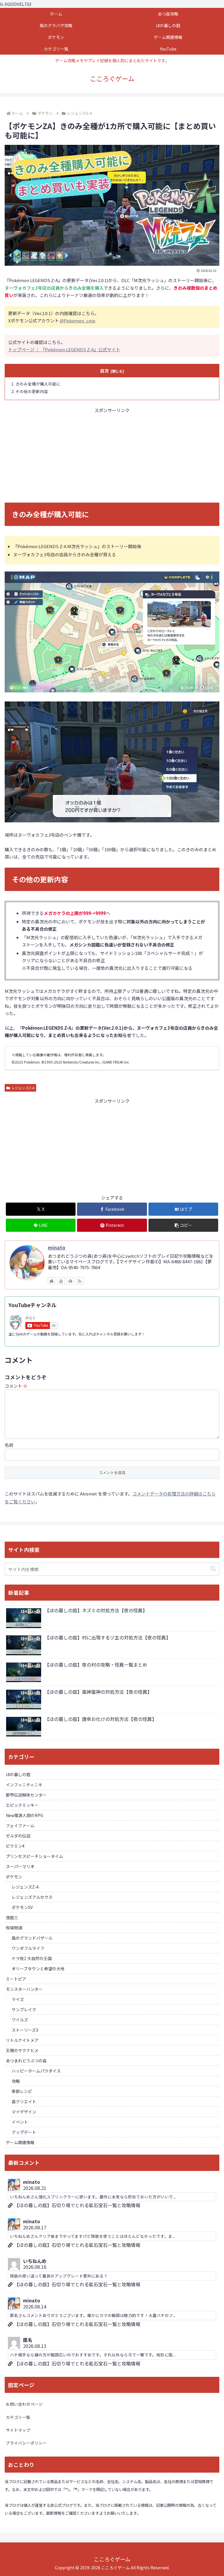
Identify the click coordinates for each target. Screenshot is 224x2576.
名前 (9, 1445)
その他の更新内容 (32, 391)
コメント (16, 1386)
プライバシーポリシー (26, 2443)
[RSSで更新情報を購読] (80, 1281)
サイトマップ (18, 2430)
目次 (104, 371)
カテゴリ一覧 (18, 2417)
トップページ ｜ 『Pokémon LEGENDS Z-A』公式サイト (64, 349)
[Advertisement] (112, 455)
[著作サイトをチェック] (52, 1281)
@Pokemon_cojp (78, 321)
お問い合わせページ (24, 2404)
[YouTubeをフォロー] (61, 1281)
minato (57, 1248)
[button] (183, 1225)
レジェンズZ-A (23, 1088)
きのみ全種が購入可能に (38, 384)
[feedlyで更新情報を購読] (70, 1281)
